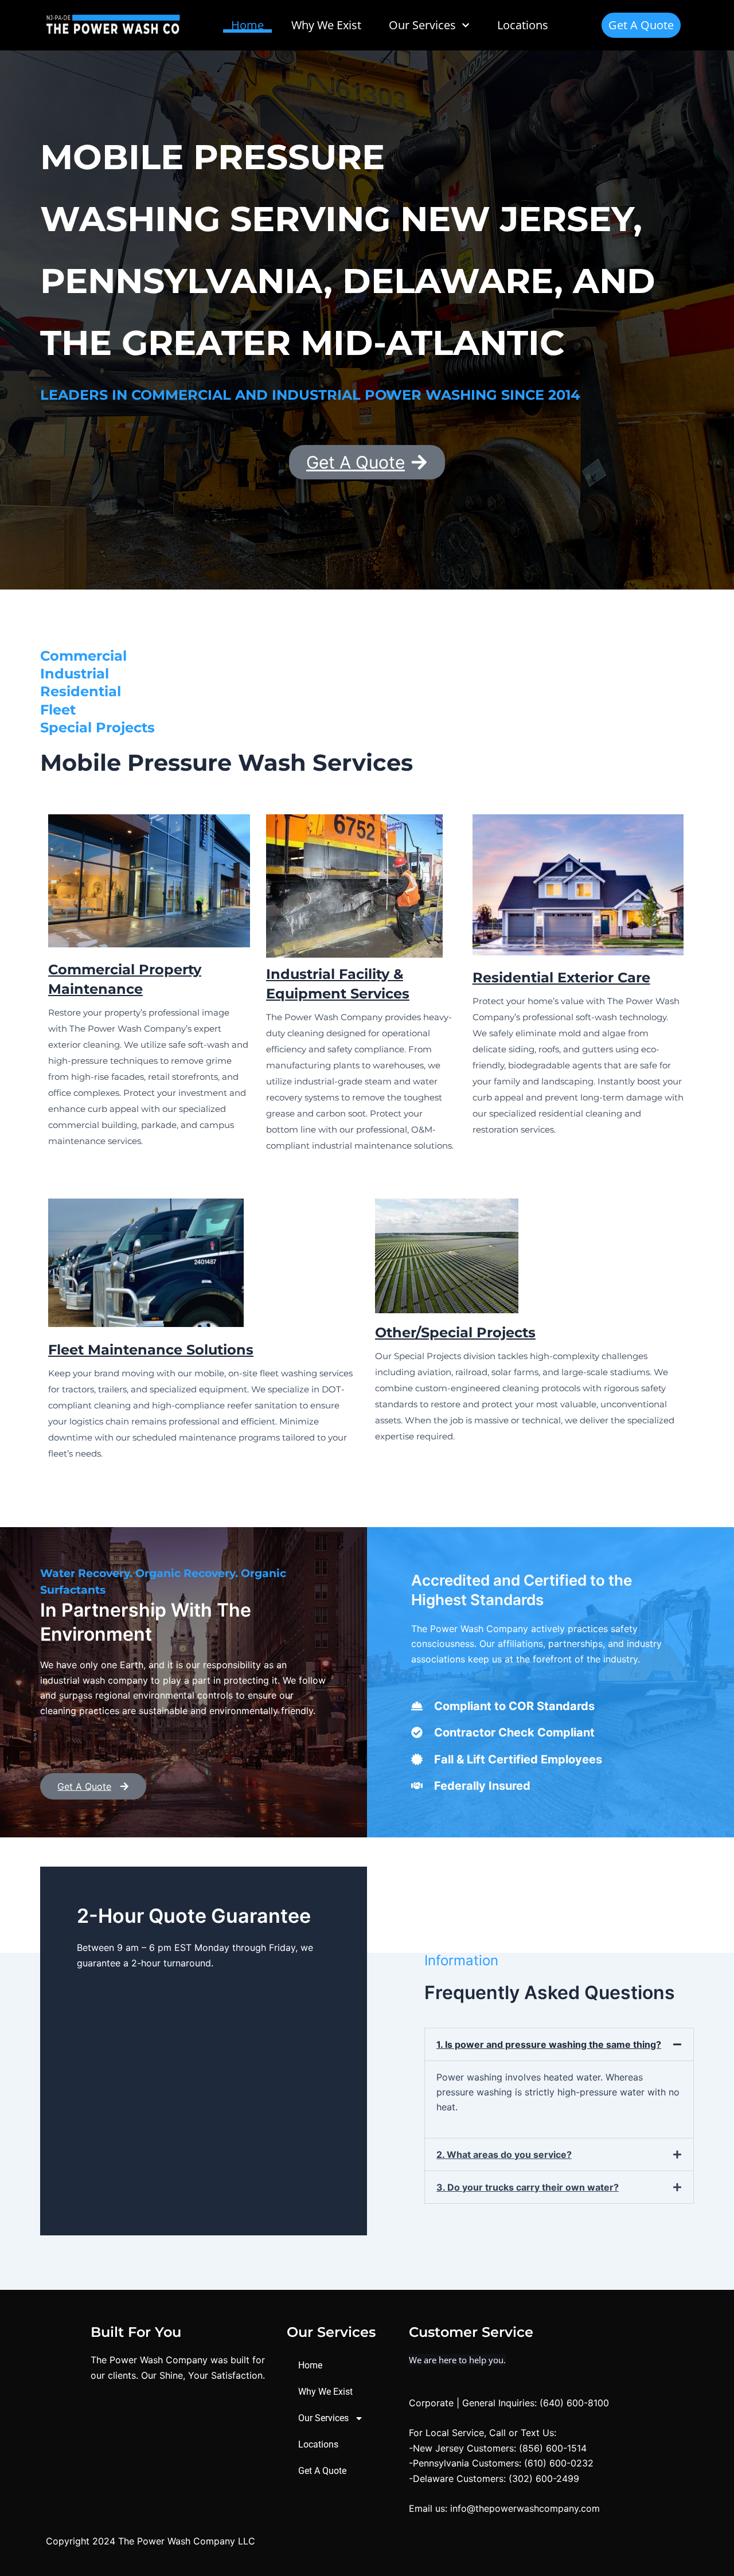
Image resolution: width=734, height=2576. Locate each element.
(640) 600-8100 (574, 2403)
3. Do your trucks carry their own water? (528, 2187)
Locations (523, 25)
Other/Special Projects (455, 1332)
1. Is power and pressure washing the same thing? (549, 2044)
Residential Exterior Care (561, 977)
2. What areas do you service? (504, 2155)
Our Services (323, 2418)
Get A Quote (322, 2471)
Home (247, 25)
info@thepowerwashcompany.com (525, 2508)
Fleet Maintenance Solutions (151, 1350)
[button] (559, 2044)
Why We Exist (326, 25)
